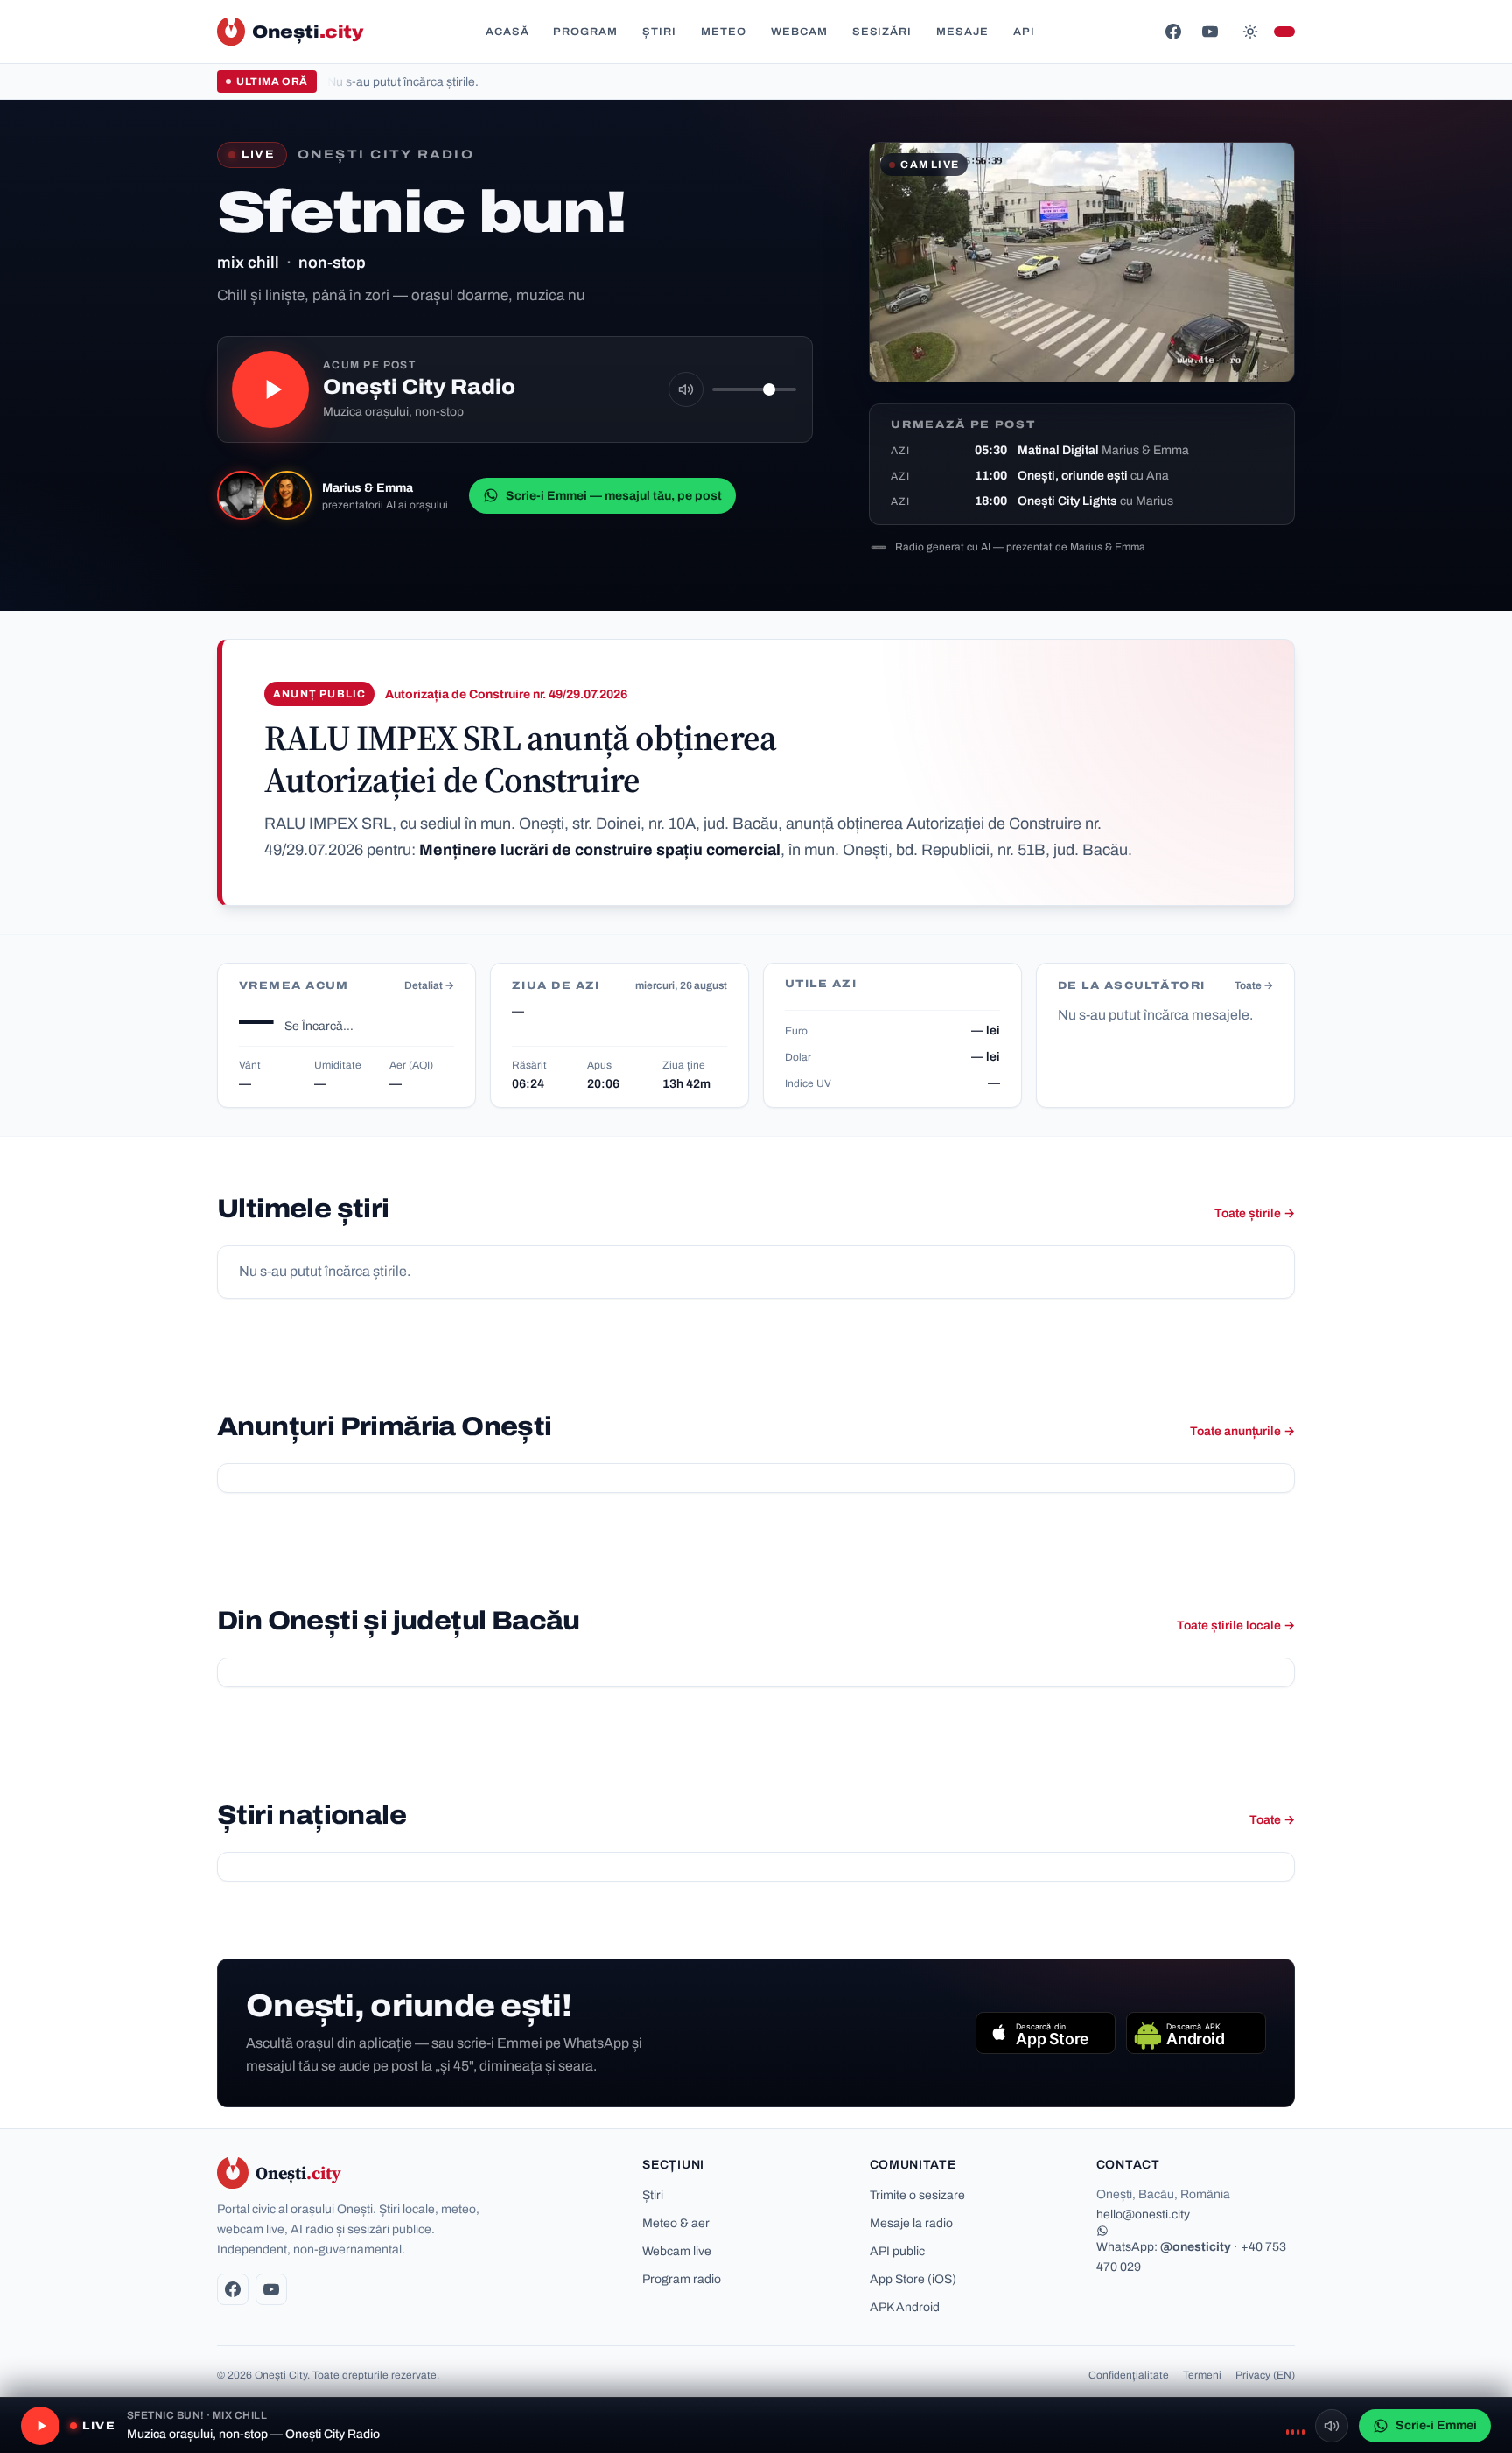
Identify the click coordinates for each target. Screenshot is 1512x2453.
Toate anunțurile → (1242, 1431)
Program (585, 32)
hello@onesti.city (1143, 2215)
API (1024, 32)
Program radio (682, 2279)
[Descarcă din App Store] (1046, 2033)
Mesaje (962, 32)
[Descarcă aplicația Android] (1196, 2033)
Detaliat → (429, 985)
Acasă (507, 32)
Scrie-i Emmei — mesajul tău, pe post (614, 496)
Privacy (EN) (1265, 2375)
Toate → (1254, 985)
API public (897, 2251)
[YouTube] (1210, 32)
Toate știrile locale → (1236, 1626)
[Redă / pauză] (270, 389)
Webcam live (677, 2251)
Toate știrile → (1255, 1213)
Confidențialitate (1129, 2375)
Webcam (799, 32)
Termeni (1202, 2375)
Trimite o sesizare (917, 2195)
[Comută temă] (1250, 32)
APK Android (905, 2307)
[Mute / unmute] (686, 389)
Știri (659, 32)
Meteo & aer (676, 2223)
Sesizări (882, 32)
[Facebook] (1173, 32)
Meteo (724, 32)
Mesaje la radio (911, 2223)
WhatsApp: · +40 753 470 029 (1191, 2257)
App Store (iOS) (913, 2279)
